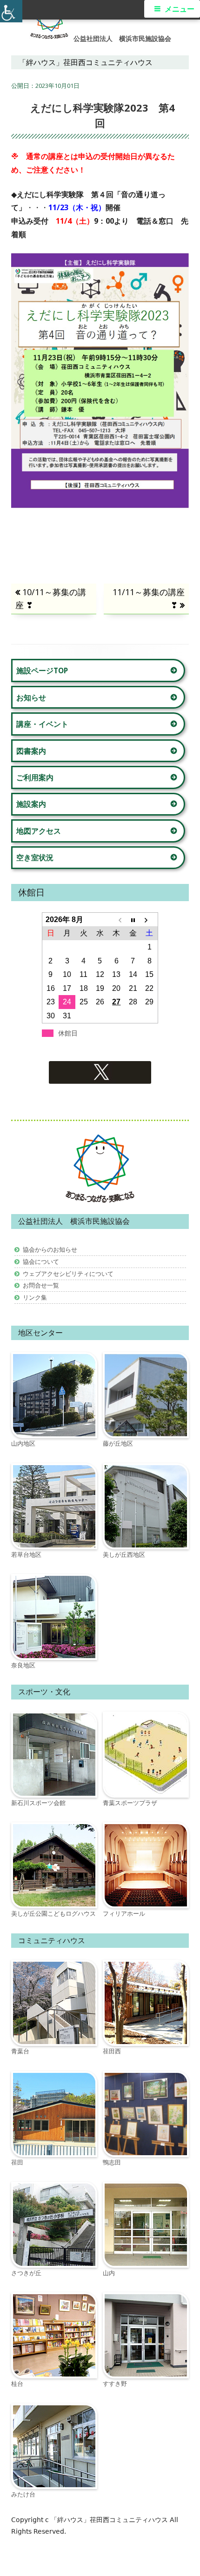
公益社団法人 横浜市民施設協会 (122, 39)
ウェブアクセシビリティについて (68, 1274)
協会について (41, 1261)
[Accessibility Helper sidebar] (11, 11)
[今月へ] (133, 920)
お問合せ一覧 (41, 1285)
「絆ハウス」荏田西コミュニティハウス (110, 2520)
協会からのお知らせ (50, 1249)
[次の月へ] (150, 920)
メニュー (180, 9)
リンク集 (35, 1297)
